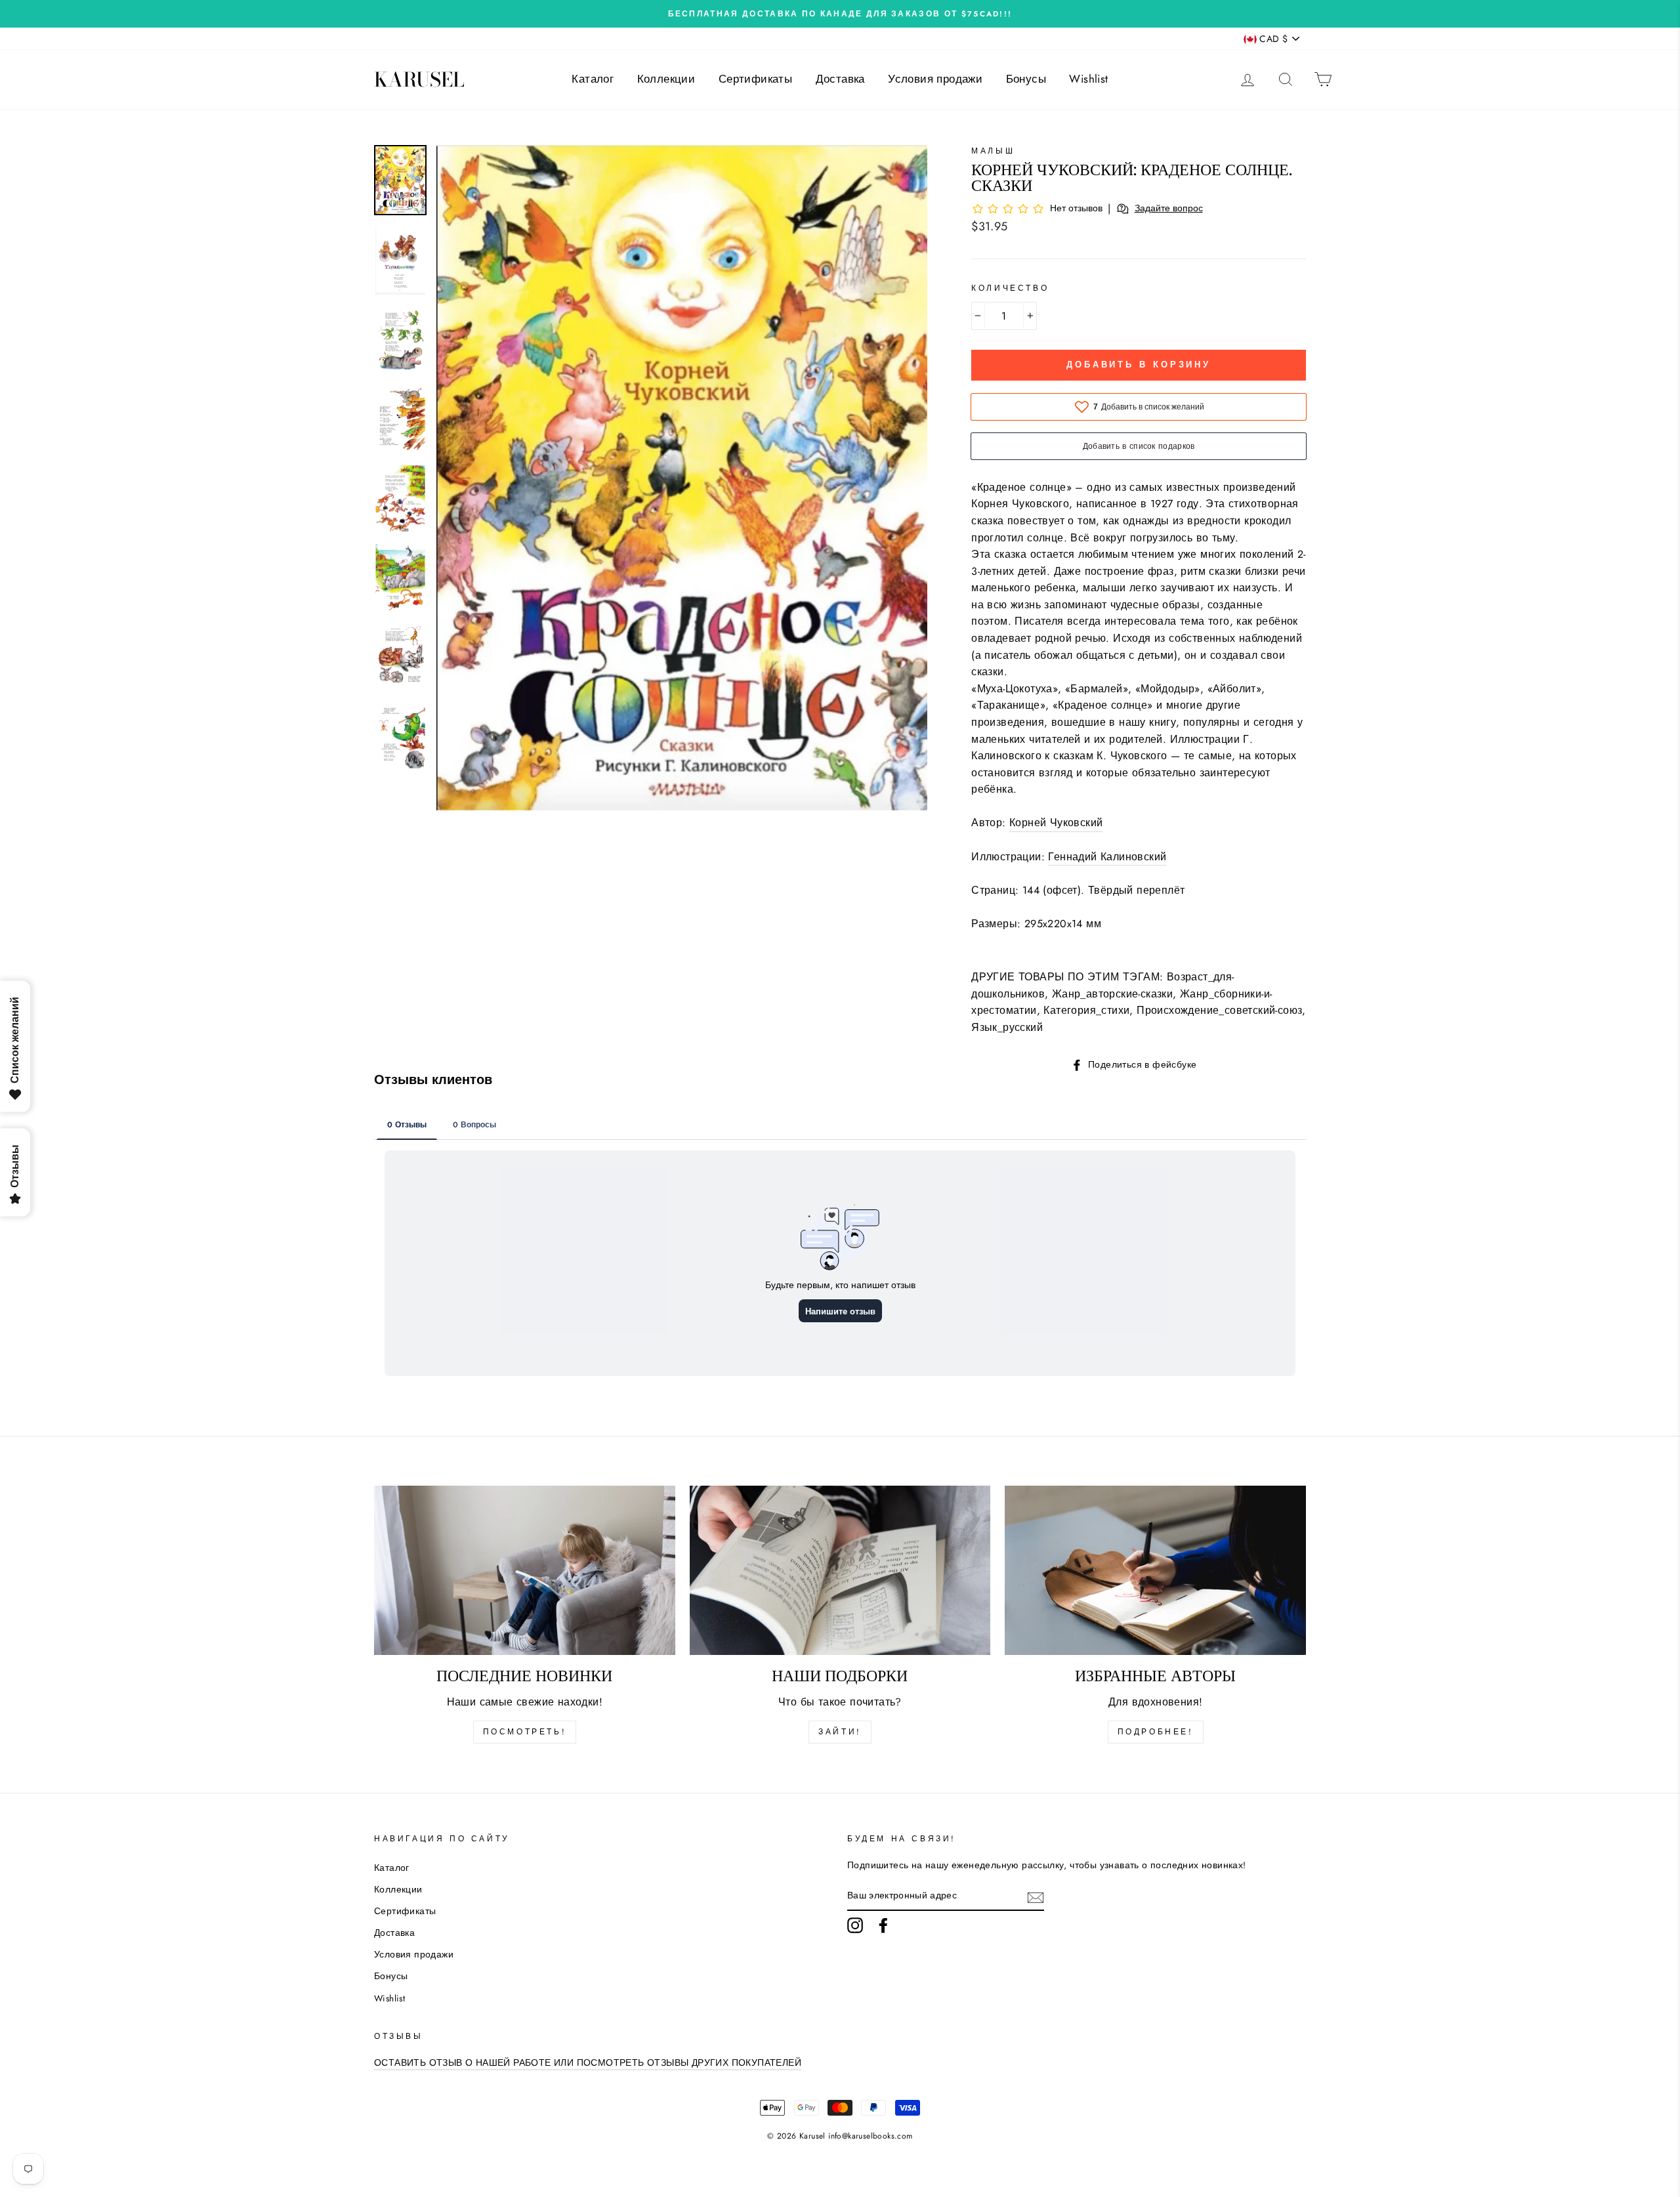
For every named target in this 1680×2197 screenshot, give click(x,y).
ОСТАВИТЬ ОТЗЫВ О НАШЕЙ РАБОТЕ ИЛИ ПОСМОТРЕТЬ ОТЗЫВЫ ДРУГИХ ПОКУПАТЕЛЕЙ (588, 2062)
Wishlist (1088, 79)
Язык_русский (1007, 1027)
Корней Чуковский (1056, 823)
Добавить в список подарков (1139, 446)
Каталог (593, 79)
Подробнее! (1156, 1732)
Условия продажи (935, 79)
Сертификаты (755, 79)
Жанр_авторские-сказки (1112, 994)
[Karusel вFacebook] (883, 1925)
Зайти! (840, 1732)
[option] (840, 14)
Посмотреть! (525, 1732)
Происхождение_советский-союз (1219, 1010)
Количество (1010, 288)
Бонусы (1026, 79)
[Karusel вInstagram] (855, 1925)
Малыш (993, 151)
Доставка (840, 79)
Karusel (419, 79)
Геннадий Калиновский (1107, 857)
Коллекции (666, 79)
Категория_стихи (1086, 1010)
